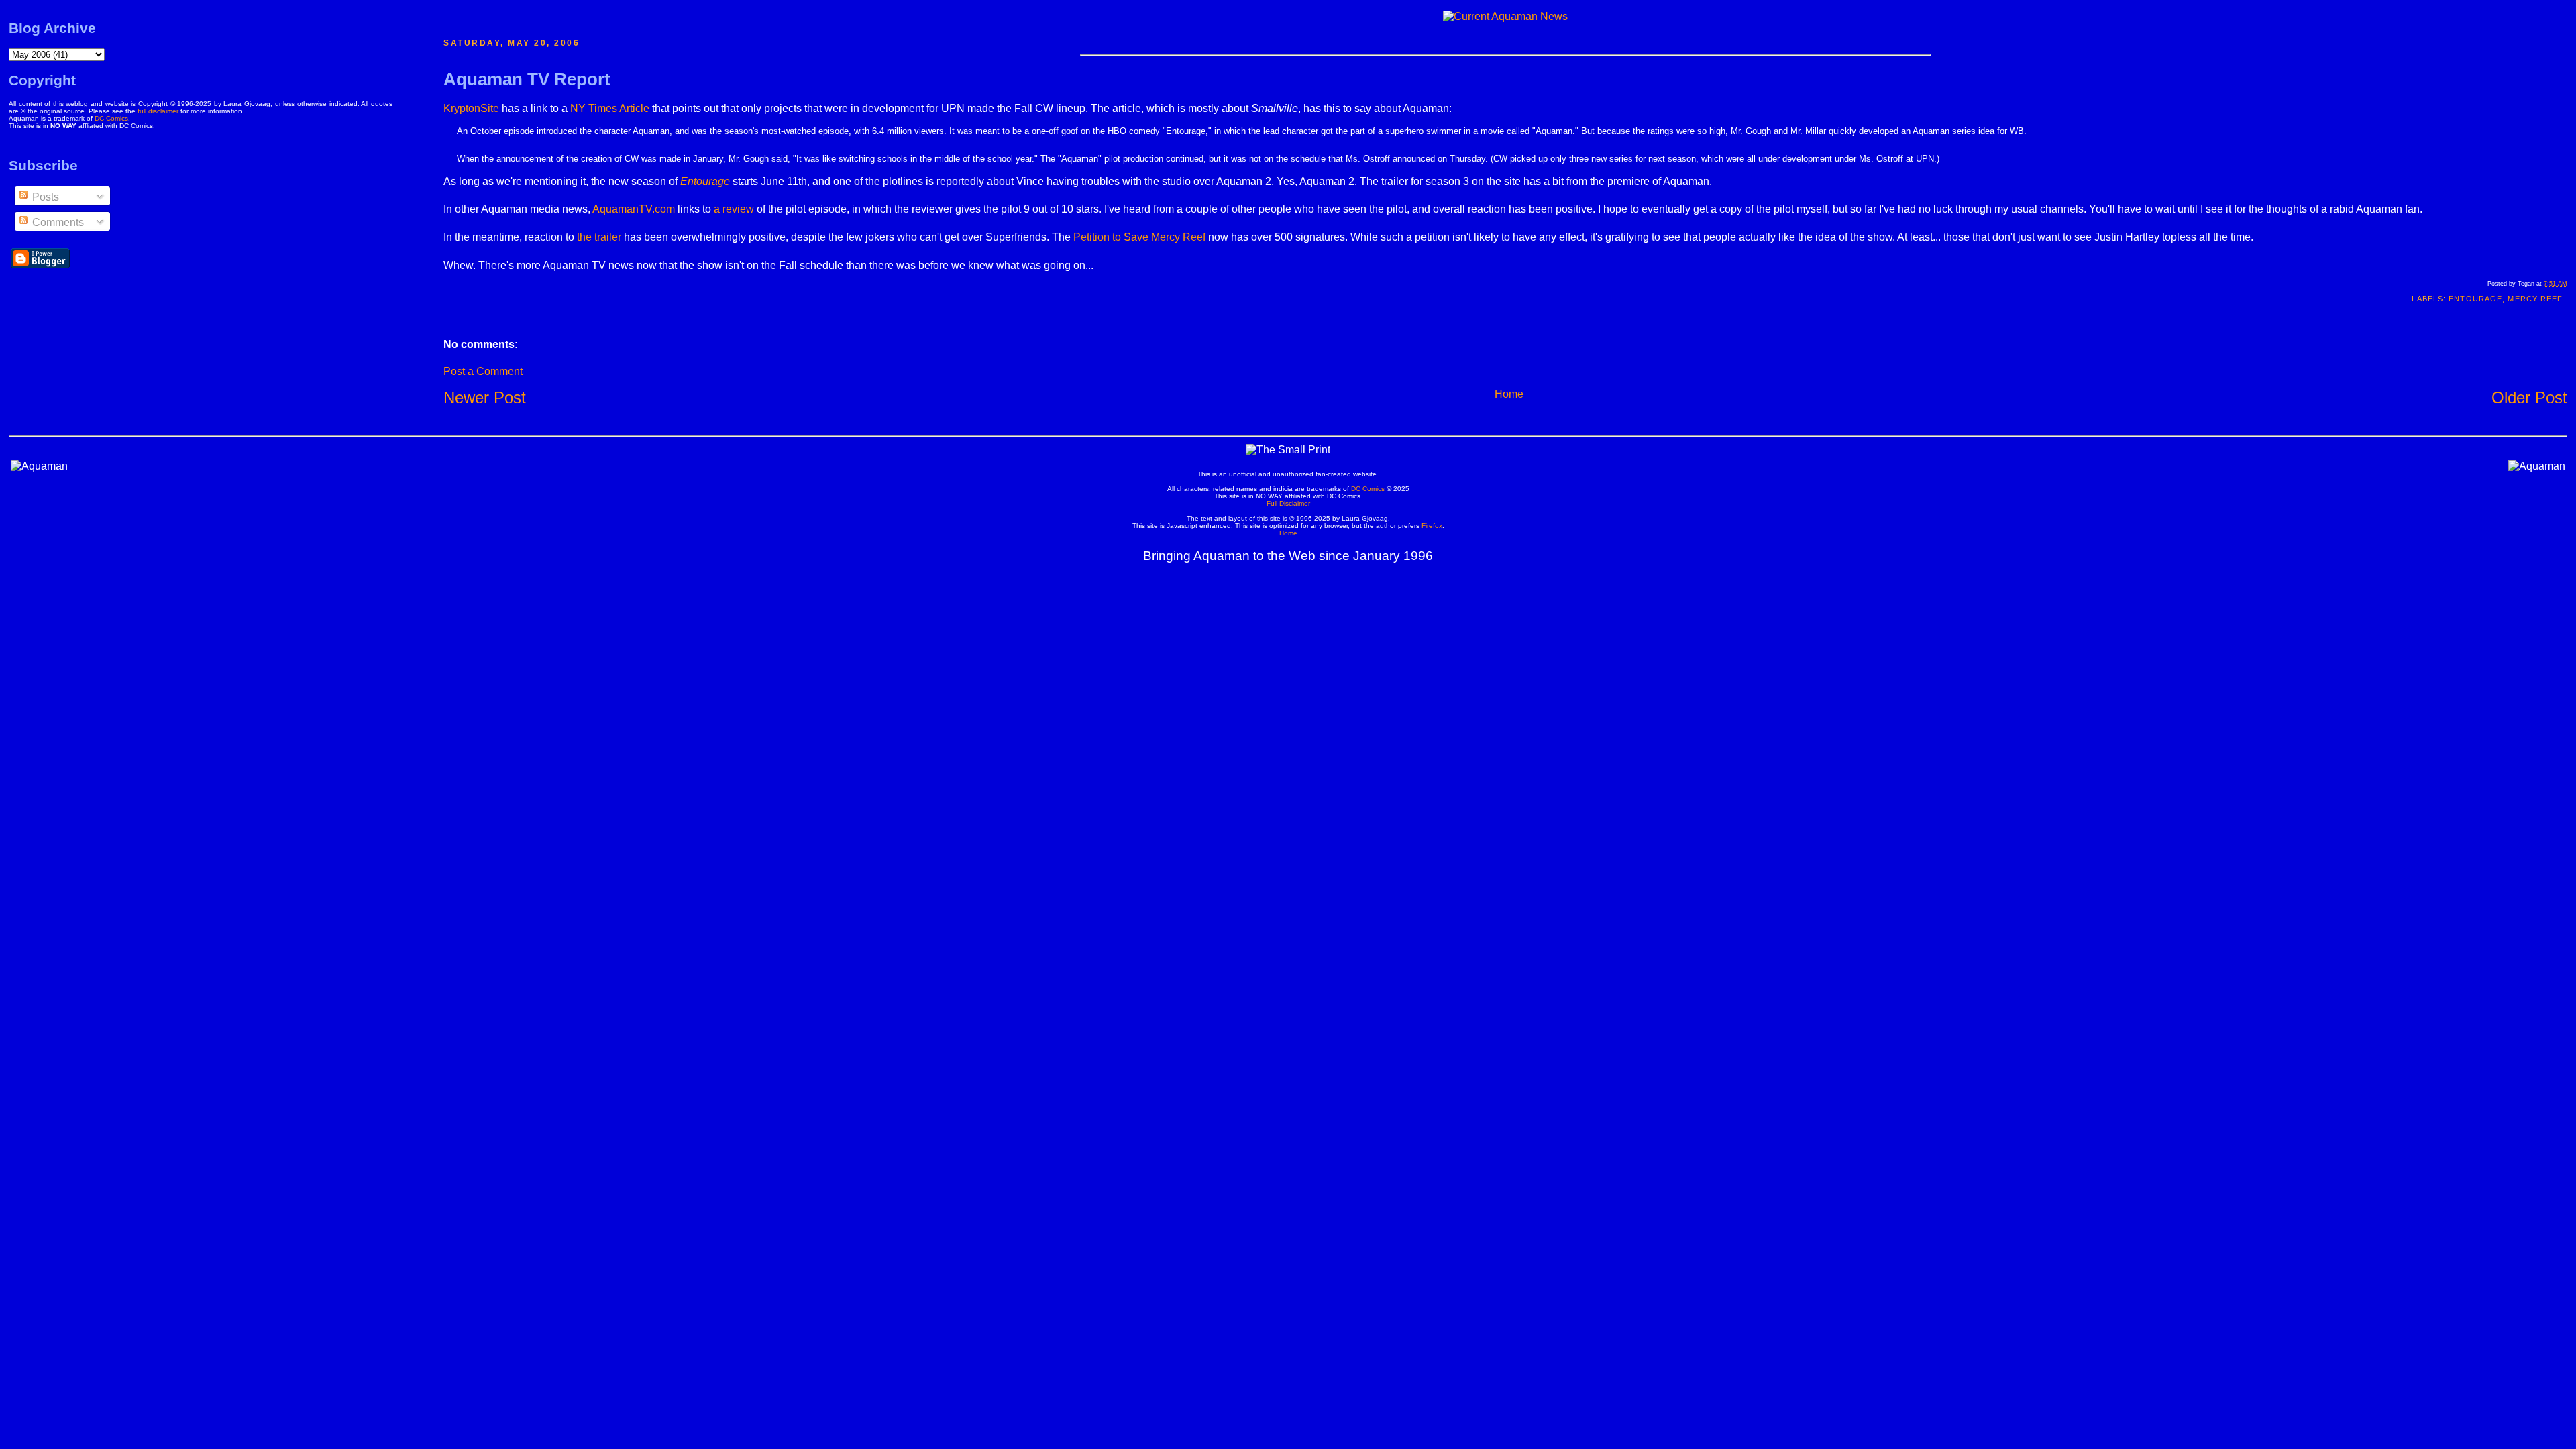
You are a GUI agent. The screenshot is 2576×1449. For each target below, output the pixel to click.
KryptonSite (471, 108)
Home (1509, 394)
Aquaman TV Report (527, 79)
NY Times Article (610, 108)
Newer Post (485, 397)
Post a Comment (483, 371)
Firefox (1432, 526)
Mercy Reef (2535, 299)
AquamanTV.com (634, 209)
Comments (57, 222)
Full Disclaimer (1288, 503)
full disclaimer (158, 111)
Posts (44, 197)
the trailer (599, 237)
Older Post (2529, 397)
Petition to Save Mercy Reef (1139, 237)
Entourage (2475, 299)
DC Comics (111, 118)
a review (734, 209)
